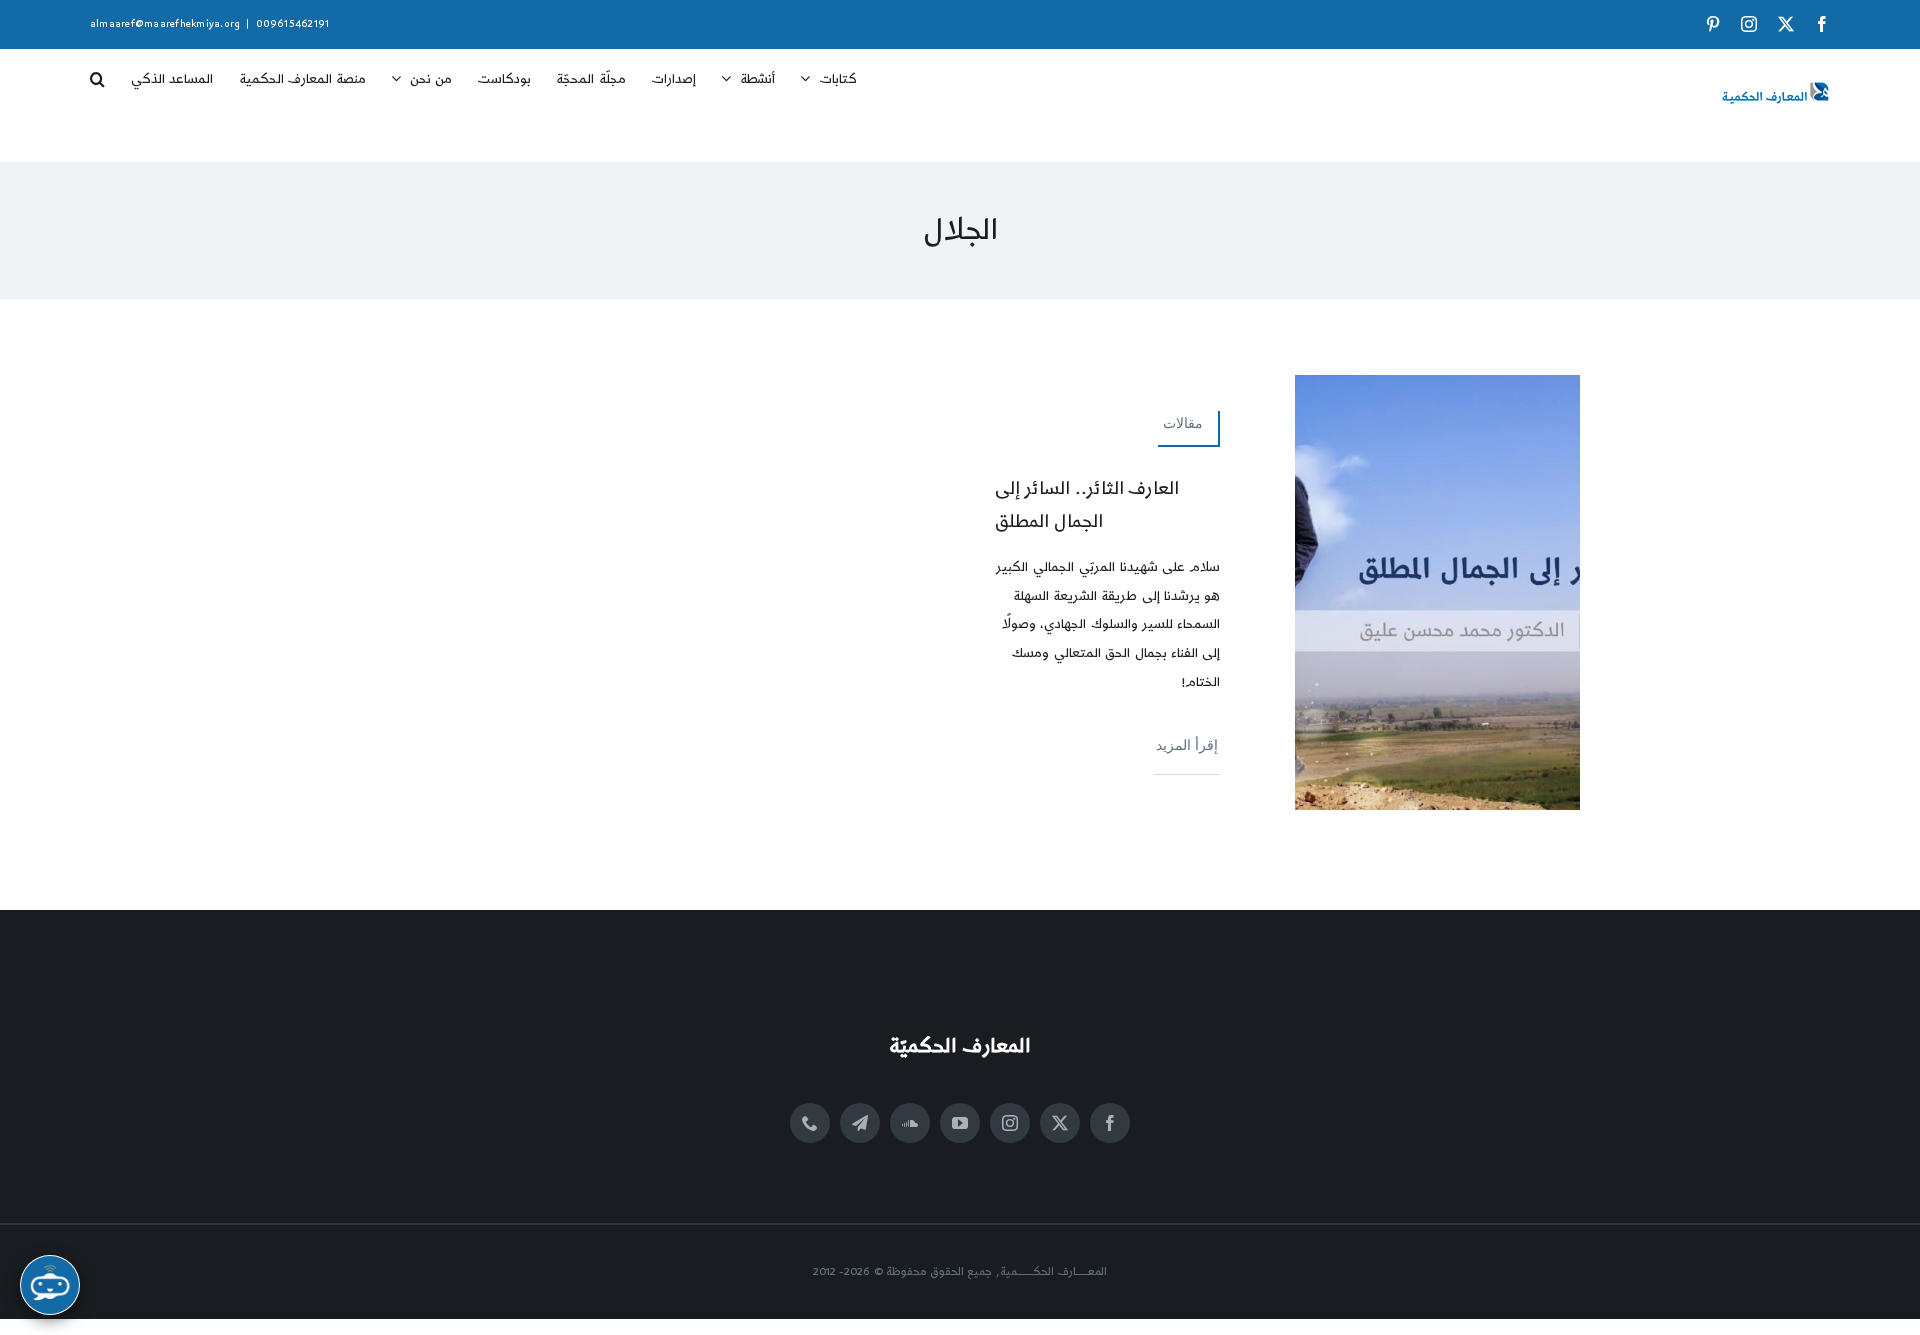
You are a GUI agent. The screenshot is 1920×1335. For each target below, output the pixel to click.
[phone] (810, 1123)
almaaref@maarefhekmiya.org (165, 24)
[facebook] (1110, 1123)
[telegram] (860, 1123)
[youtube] (960, 1123)
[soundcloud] (910, 1123)
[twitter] (1060, 1123)
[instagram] (1010, 1123)
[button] (97, 72)
